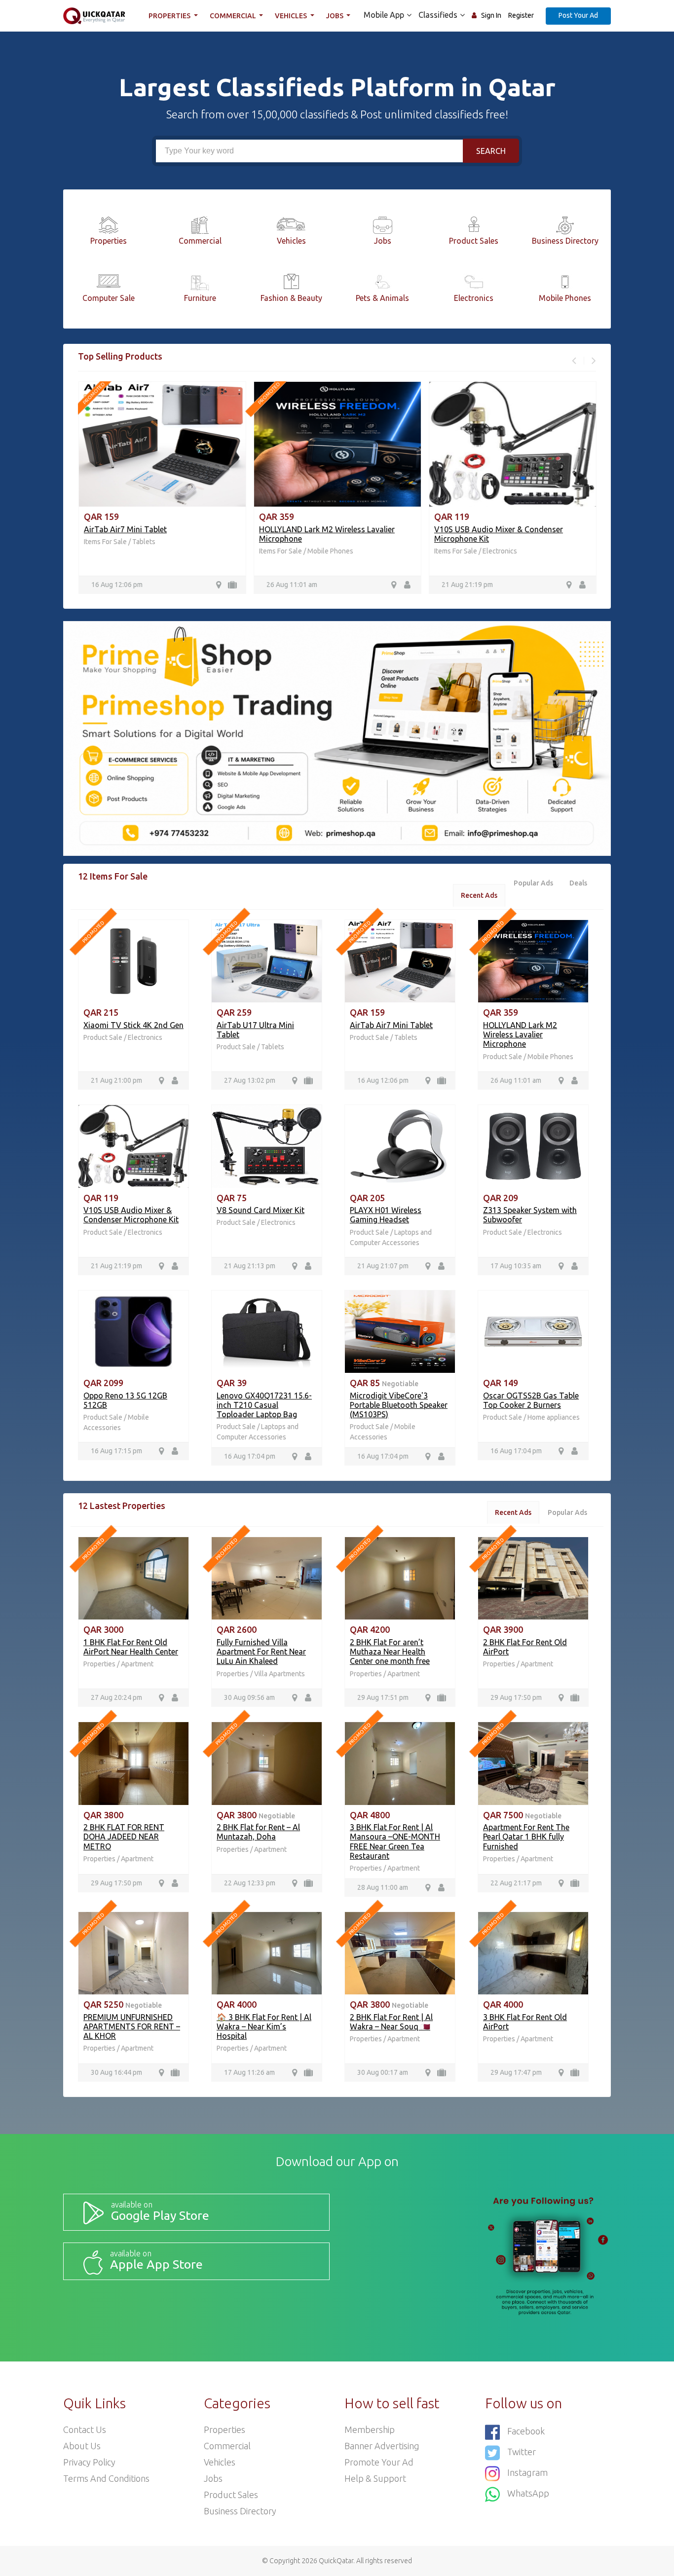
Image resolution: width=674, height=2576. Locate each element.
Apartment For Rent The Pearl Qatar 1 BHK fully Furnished (526, 1837)
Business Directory (240, 2511)
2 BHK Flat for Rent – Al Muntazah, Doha (258, 1832)
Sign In (491, 15)
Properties (170, 16)
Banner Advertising (382, 2446)
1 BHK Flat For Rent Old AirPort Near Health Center (131, 1647)
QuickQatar (336, 2561)
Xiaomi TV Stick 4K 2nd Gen (133, 1025)
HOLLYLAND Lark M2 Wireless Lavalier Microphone (520, 1034)
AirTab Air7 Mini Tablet (125, 529)
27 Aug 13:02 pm (250, 1080)
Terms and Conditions (106, 2478)
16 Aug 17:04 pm (250, 1456)
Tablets (143, 542)
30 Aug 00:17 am (383, 2072)
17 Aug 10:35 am (516, 1266)
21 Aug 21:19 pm (467, 585)
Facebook (526, 2431)
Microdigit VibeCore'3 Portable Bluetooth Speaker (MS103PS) (399, 1405)
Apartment (137, 1664)
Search (491, 151)
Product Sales (231, 2495)
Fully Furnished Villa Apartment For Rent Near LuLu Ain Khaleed (261, 1652)
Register (521, 15)
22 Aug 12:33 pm (250, 1883)
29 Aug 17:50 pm (516, 1697)
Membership (370, 2429)
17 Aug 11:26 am (249, 2072)
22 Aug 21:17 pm (516, 1883)
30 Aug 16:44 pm (116, 2072)
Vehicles (292, 16)
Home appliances (554, 1417)
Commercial (234, 16)
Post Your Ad (578, 15)
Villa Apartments (280, 1674)
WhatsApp (528, 2493)
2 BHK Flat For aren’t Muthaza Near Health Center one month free (390, 1652)
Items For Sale (105, 542)
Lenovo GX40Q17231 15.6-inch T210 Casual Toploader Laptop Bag (264, 1405)
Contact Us (85, 2429)
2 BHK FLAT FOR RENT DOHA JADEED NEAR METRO (124, 1837)
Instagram (527, 2472)
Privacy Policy (89, 2462)
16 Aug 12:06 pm (116, 585)
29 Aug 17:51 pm (383, 1697)
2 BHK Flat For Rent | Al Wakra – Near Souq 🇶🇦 (391, 2022)
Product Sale (104, 1037)
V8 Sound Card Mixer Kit (261, 1210)
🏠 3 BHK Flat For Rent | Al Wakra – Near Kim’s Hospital (264, 2026)
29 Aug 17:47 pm (516, 2072)
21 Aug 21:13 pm (250, 1266)
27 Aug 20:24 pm (116, 1697)
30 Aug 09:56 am (249, 1697)
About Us (82, 2446)
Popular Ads (533, 883)
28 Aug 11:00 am (383, 1887)
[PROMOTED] (133, 960)
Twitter (522, 2452)
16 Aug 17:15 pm (116, 1451)
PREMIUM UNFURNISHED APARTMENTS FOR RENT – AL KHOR (132, 2026)
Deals (578, 883)
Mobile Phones (330, 551)
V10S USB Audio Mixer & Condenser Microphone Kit (131, 1215)
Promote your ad (379, 2462)
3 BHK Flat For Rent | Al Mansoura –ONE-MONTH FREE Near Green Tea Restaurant (395, 1841)
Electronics (499, 551)
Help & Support (375, 2478)
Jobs (336, 16)
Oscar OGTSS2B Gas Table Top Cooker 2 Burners (531, 1400)
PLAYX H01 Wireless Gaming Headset (386, 1215)
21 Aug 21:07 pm (383, 1266)
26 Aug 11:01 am (291, 585)
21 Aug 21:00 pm (116, 1080)
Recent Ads (479, 895)
